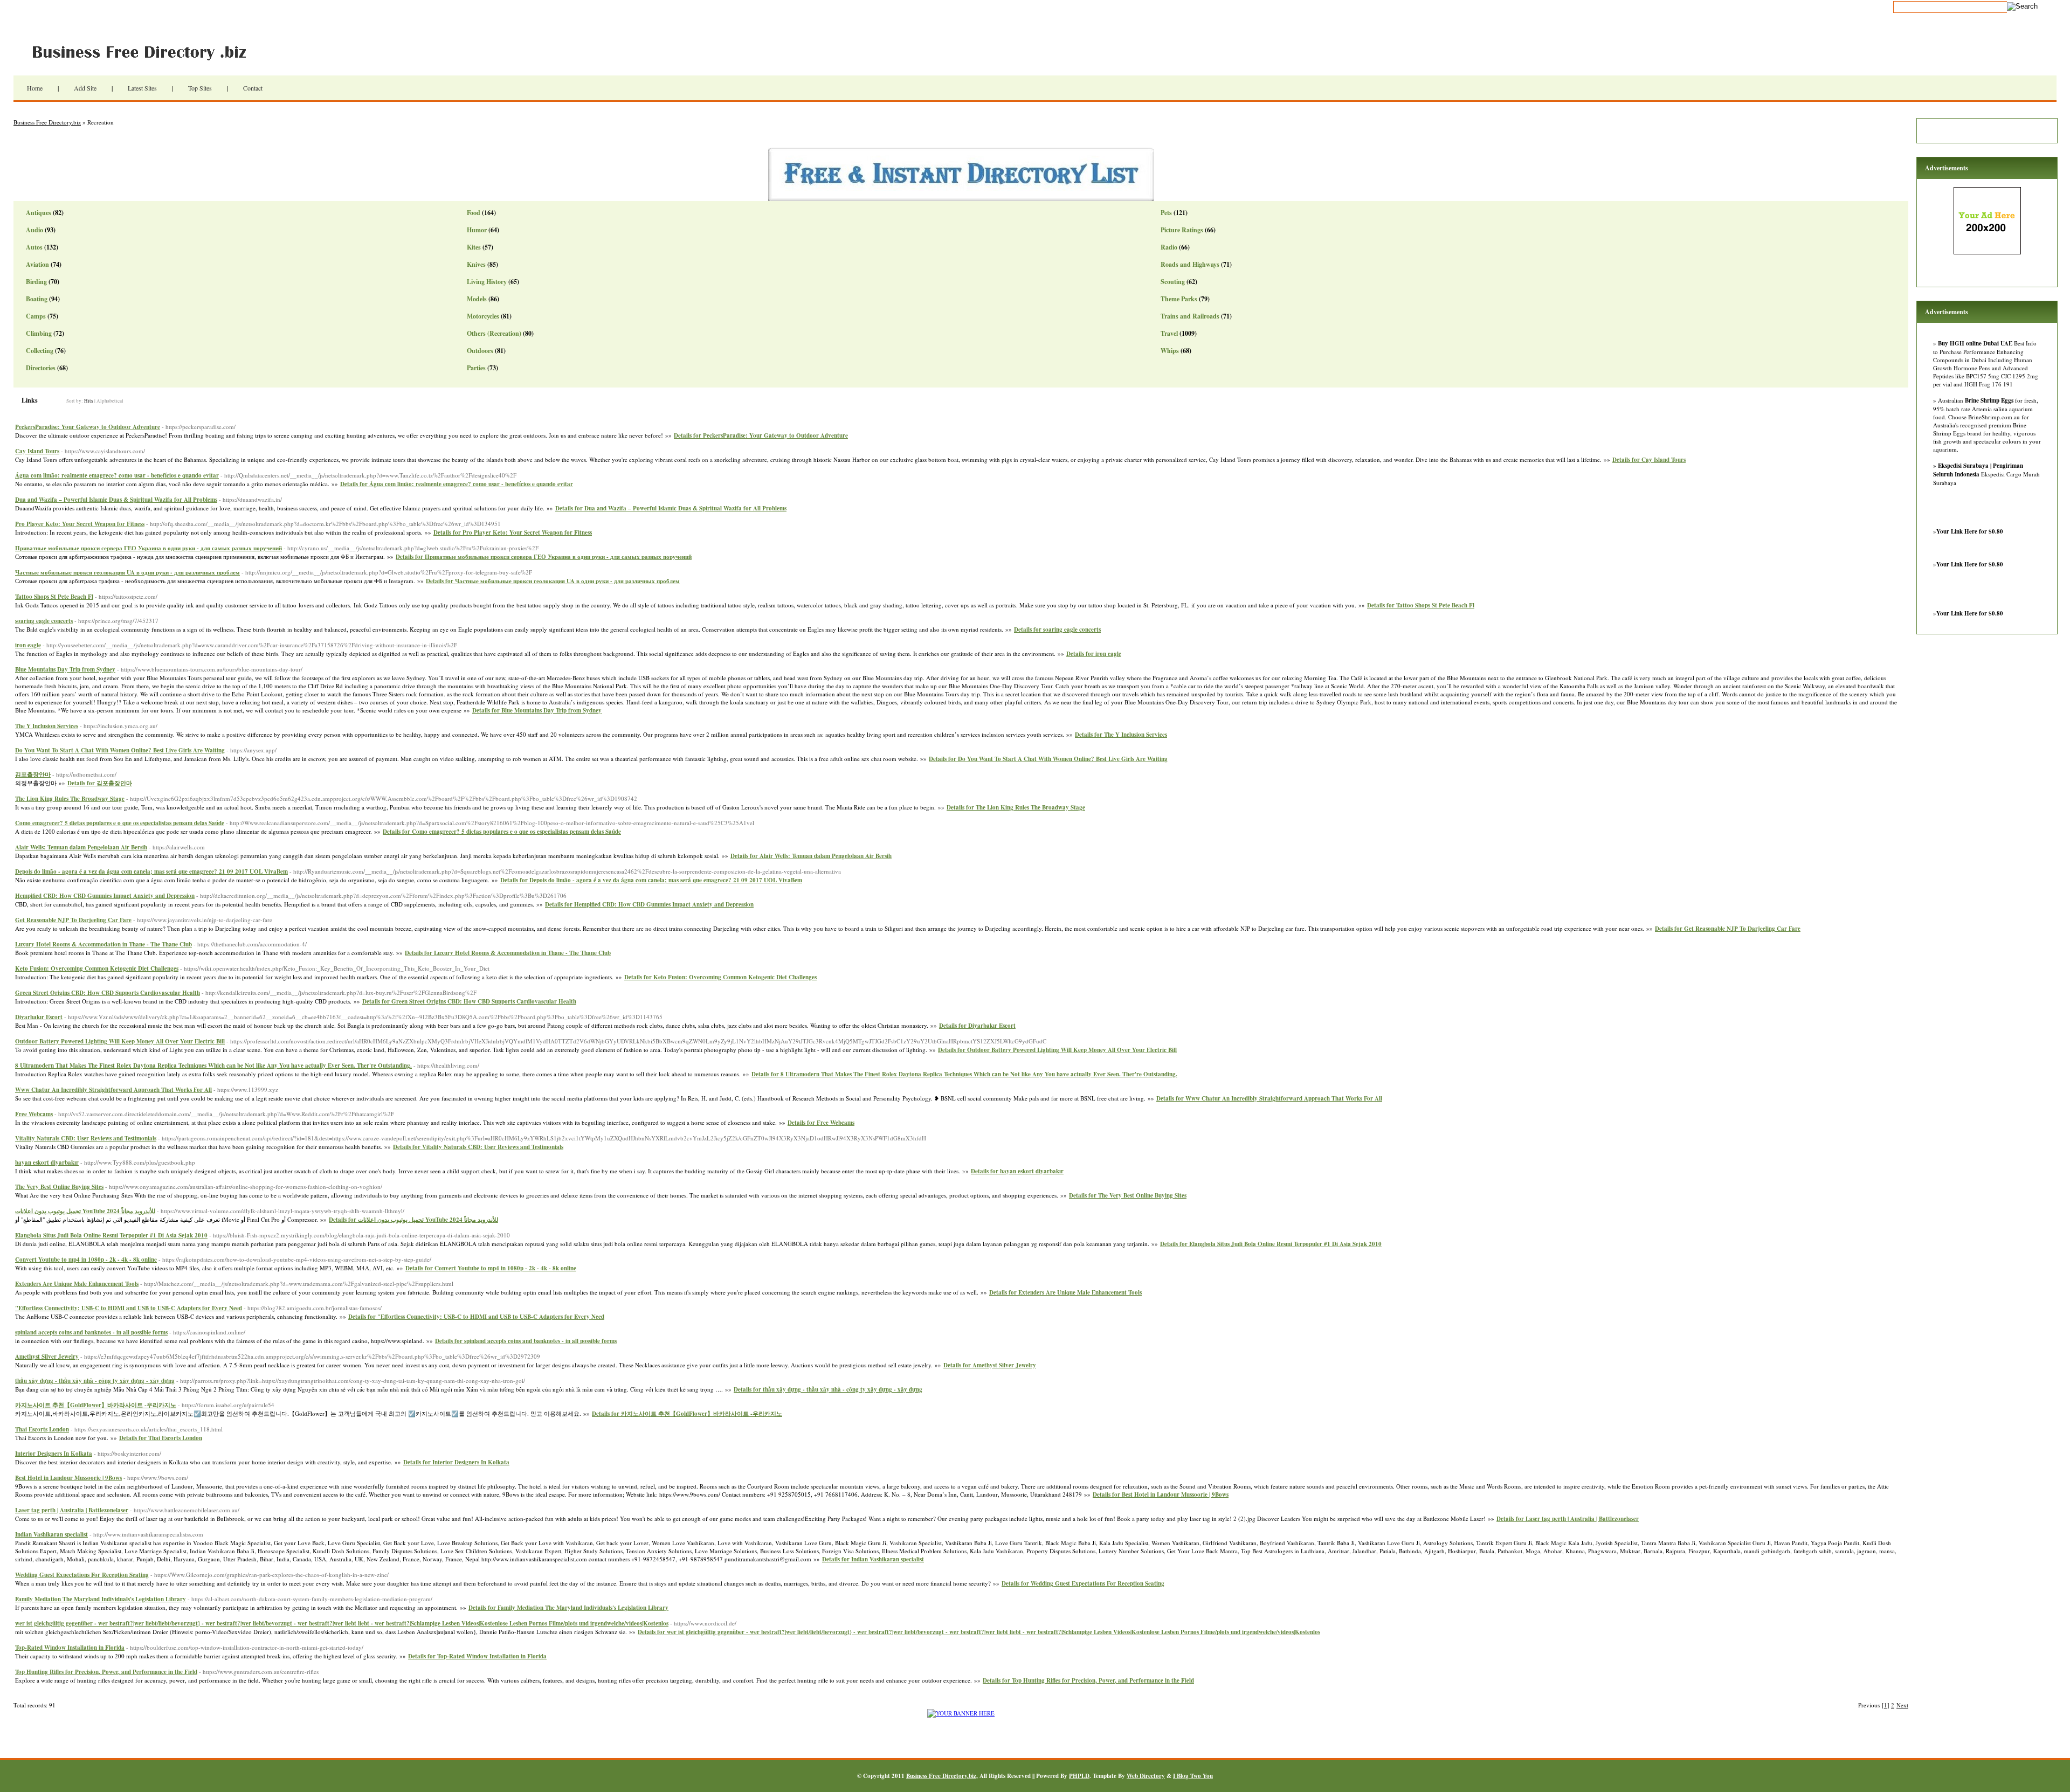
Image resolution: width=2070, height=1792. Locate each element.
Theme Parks (1179, 299)
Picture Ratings (1182, 230)
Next (1902, 1705)
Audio (34, 230)
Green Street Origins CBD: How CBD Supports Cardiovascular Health (108, 993)
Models (477, 299)
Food (474, 213)
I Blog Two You (1193, 1776)
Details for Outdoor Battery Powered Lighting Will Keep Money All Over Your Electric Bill (1057, 1050)
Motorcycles (483, 316)
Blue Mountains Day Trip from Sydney (65, 669)
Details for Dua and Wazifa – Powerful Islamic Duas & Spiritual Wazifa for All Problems (671, 508)
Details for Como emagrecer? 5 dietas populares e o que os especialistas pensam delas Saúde (502, 832)
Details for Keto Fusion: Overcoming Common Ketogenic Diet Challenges (720, 977)
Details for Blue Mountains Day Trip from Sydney (537, 710)
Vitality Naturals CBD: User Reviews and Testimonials (86, 1138)
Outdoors (480, 351)
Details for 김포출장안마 (100, 783)
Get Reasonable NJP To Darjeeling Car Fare (73, 920)
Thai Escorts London (42, 1429)
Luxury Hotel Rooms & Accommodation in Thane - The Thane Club (103, 944)
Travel (1169, 333)
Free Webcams (34, 1114)
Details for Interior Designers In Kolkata (456, 1462)
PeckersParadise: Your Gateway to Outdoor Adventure (88, 427)
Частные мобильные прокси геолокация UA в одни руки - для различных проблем (127, 572)
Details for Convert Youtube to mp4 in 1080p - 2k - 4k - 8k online (491, 1268)
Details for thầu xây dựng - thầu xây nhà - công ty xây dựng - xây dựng (828, 1389)
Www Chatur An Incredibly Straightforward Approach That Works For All (113, 1090)
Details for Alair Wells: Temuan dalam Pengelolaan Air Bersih (811, 856)
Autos (34, 247)
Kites (474, 247)
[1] (1886, 1705)
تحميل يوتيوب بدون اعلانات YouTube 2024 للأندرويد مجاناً (85, 1211)
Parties (476, 368)
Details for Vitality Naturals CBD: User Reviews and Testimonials (478, 1147)
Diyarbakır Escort (39, 1017)
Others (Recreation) (494, 333)
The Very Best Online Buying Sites (59, 1187)
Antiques (39, 213)
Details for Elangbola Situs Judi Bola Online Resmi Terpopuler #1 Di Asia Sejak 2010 (1271, 1244)
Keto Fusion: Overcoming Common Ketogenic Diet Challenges (97, 968)
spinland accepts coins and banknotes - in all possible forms (91, 1332)
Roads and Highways (1190, 264)
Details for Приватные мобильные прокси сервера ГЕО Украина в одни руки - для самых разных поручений (544, 557)
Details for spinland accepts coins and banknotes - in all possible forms (526, 1341)
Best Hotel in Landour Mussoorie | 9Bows (68, 1478)
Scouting (1173, 282)
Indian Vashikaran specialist (51, 1534)
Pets (1166, 213)
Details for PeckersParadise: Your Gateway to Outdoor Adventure (761, 435)
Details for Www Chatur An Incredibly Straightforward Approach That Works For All (1269, 1098)
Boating (37, 299)
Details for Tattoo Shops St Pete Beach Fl (1421, 605)
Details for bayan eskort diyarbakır (1017, 1171)
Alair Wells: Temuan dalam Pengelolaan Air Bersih (81, 847)
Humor (477, 230)
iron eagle (28, 645)
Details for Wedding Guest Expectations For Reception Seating (1083, 1583)
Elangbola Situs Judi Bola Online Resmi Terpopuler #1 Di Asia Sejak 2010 (111, 1235)
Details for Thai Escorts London (161, 1438)
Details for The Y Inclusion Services (1121, 735)
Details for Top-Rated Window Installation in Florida (477, 1656)
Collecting (40, 351)
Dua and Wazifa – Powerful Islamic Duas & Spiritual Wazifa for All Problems (116, 500)
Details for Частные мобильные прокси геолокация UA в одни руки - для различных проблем (553, 581)
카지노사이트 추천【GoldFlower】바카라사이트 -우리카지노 (96, 1405)
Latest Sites (142, 88)
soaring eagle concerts (44, 621)
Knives (476, 264)
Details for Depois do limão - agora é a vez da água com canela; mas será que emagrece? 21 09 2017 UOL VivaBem (651, 880)
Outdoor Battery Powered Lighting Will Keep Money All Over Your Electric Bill (120, 1041)
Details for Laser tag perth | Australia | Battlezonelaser (1568, 1519)
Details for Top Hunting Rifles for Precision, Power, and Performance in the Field (1088, 1680)
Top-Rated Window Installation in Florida (70, 1648)
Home (35, 88)
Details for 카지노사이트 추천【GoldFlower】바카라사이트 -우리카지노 (687, 1414)
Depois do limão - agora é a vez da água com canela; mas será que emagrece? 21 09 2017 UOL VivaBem (151, 871)
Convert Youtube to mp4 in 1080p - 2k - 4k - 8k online (86, 1260)
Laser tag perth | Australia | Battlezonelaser (72, 1510)
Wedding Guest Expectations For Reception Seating (82, 1575)
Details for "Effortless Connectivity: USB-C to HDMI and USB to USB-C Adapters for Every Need (476, 1317)
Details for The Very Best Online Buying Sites (1128, 1195)
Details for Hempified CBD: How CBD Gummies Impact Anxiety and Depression (649, 904)
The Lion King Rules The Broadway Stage (70, 799)
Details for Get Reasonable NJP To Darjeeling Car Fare (1728, 929)
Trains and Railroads (1190, 316)
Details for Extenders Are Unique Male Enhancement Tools (1065, 1292)
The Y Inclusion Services (47, 726)
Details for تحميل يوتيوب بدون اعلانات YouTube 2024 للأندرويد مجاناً (413, 1220)
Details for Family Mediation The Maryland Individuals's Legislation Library (568, 1608)
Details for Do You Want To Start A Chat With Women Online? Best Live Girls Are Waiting (1048, 759)
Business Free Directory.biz (146, 51)
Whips (1170, 351)
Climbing (39, 333)
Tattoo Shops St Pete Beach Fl (54, 597)
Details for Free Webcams (821, 1123)
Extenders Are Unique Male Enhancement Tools (77, 1284)
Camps (36, 316)
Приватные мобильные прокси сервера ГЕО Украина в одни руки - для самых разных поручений (149, 548)
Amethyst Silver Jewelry (47, 1357)
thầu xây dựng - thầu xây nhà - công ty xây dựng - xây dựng (95, 1381)
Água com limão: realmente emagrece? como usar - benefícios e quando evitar (117, 475)
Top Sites (200, 88)
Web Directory (1146, 1776)
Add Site (85, 88)
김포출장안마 (33, 774)
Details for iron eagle (1094, 654)
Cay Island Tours (37, 451)
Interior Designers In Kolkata (54, 1454)
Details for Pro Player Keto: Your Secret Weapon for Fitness (513, 532)
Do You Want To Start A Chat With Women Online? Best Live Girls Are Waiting (120, 750)
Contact (253, 88)
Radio (1169, 247)
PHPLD (1079, 1776)
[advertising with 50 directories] (961, 1713)
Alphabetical (110, 401)
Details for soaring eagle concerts (1057, 629)
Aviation (37, 264)
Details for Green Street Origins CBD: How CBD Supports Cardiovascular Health (469, 1001)
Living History (487, 282)
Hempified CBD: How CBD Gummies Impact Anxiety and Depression (105, 896)
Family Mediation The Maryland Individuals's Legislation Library (101, 1599)
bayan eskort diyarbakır (47, 1163)
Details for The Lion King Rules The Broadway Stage (1016, 807)
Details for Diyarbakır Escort (977, 1026)
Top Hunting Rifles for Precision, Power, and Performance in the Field (106, 1672)
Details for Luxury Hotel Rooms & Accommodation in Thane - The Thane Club (508, 953)
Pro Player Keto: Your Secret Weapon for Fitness (80, 524)
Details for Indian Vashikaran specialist (873, 1559)
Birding (36, 282)
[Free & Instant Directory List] (961, 199)
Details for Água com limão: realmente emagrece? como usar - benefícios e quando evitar (457, 484)
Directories (41, 368)
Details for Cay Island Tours (1649, 460)
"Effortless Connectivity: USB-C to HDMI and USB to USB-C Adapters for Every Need (129, 1308)
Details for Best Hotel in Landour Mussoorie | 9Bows (1161, 1495)
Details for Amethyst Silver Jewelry (990, 1365)
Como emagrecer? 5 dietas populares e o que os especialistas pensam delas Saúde (120, 823)
